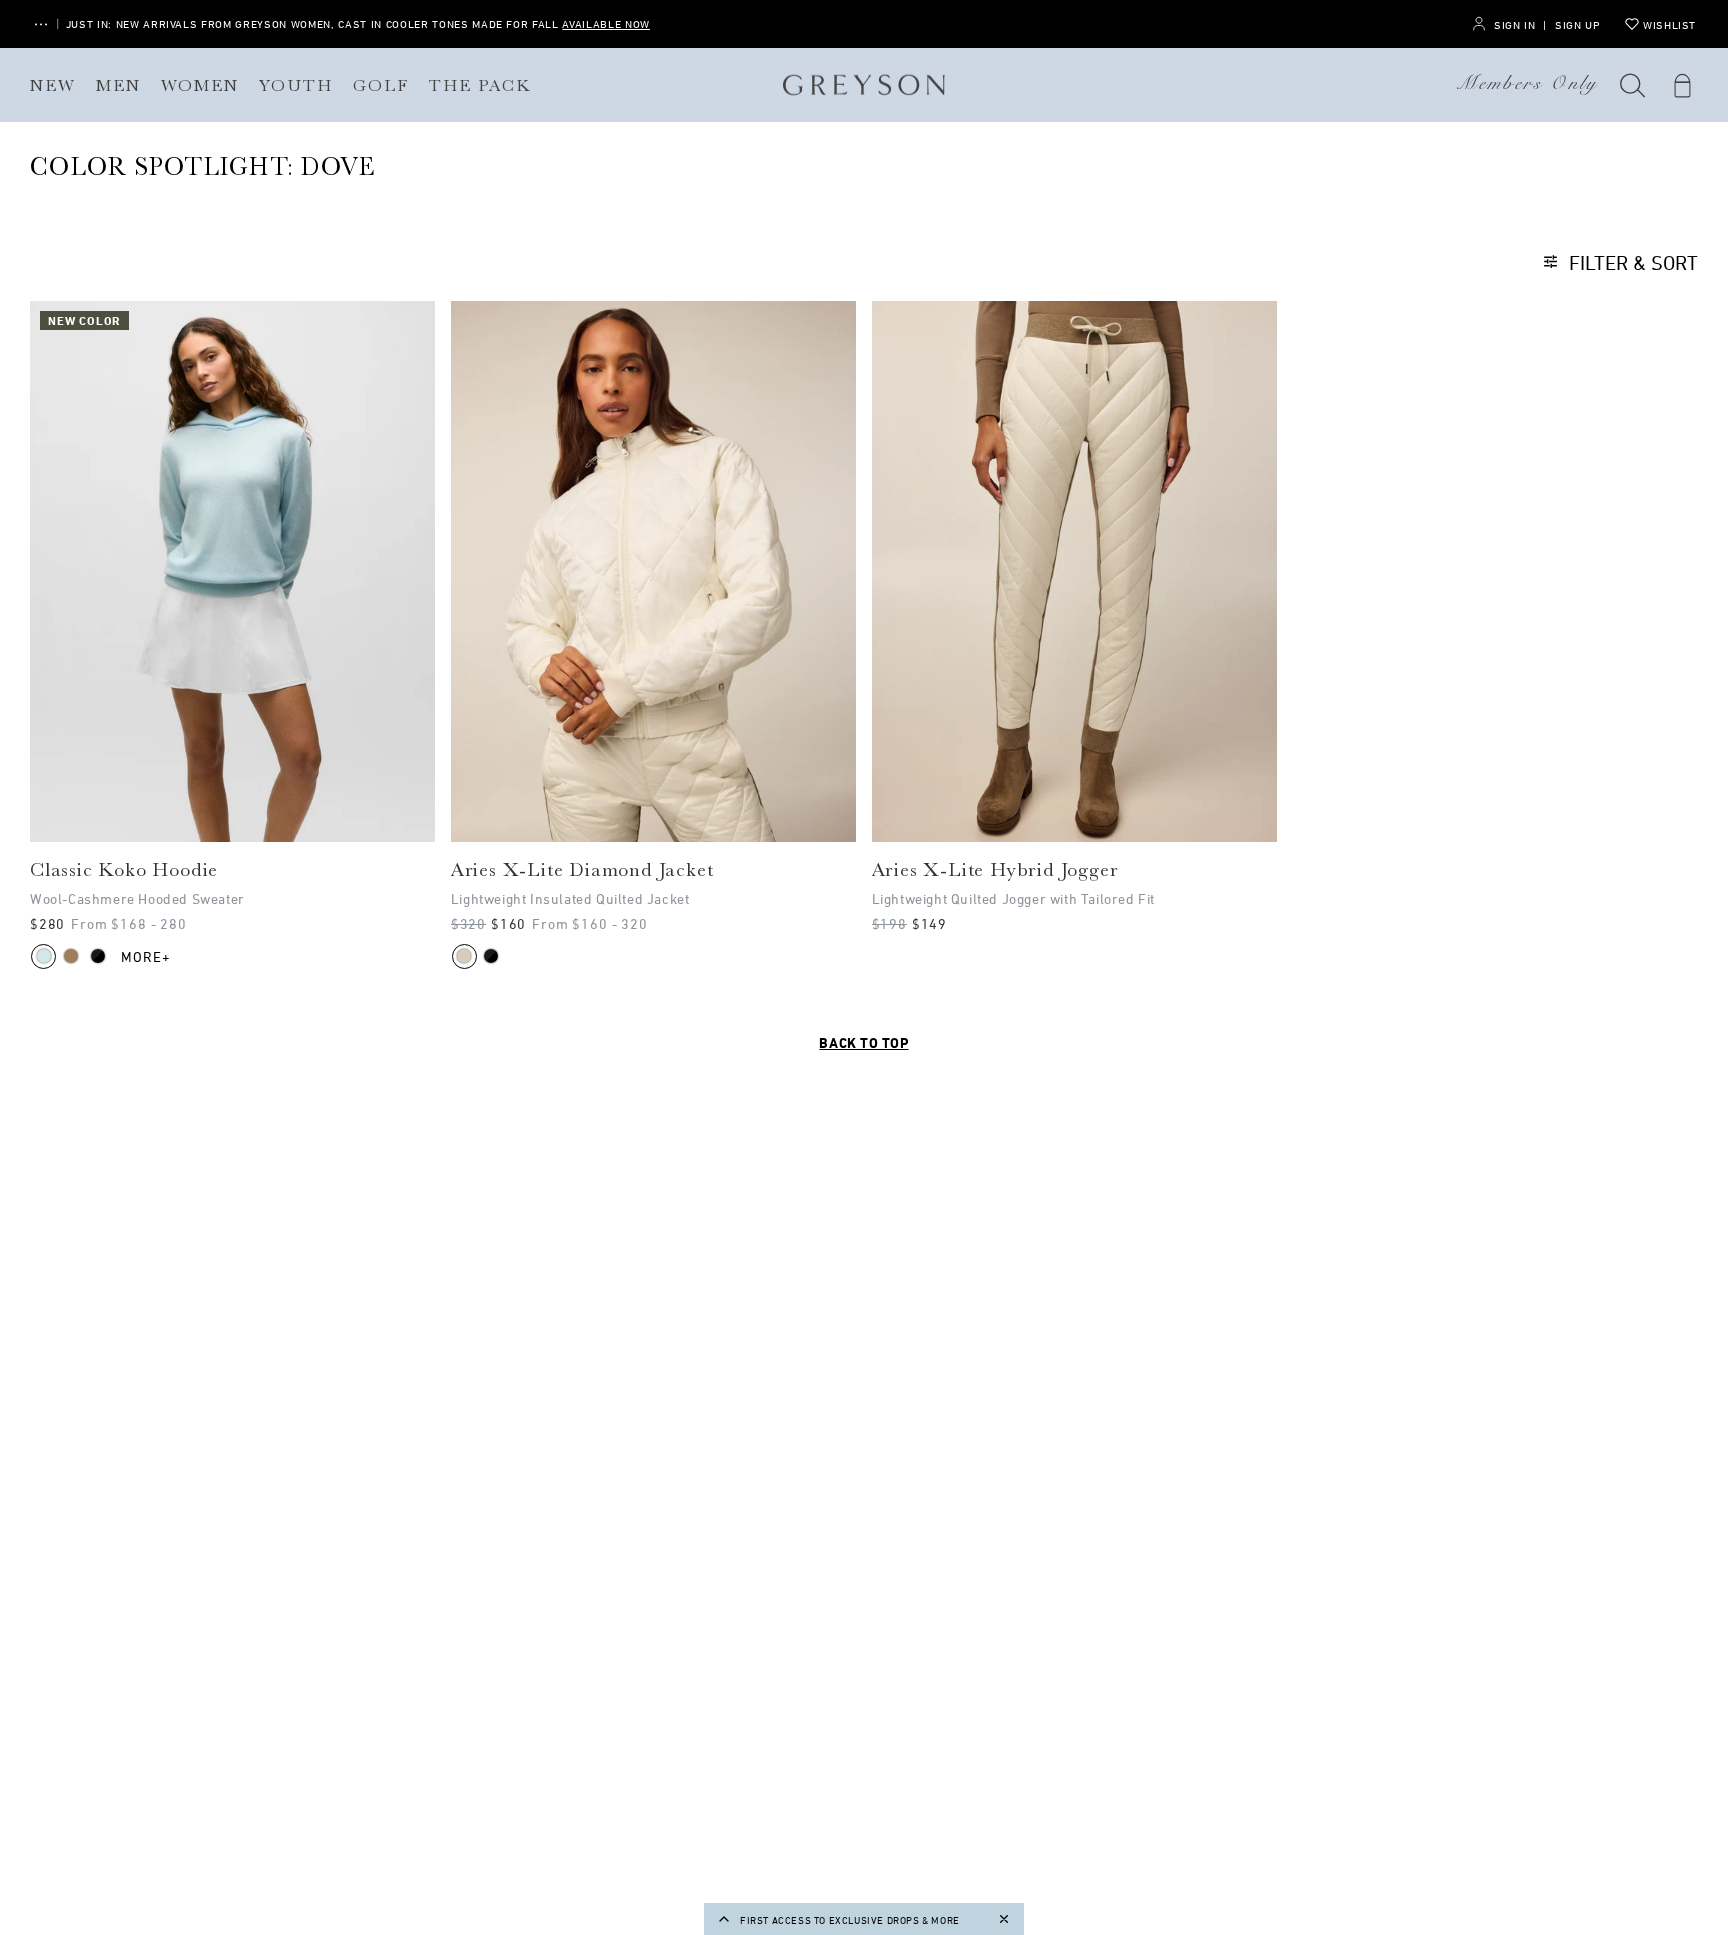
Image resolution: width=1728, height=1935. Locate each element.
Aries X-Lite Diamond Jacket (582, 870)
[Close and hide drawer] (1004, 1919)
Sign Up (1577, 24)
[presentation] (232, 571)
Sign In (1514, 24)
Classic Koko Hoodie (124, 870)
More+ (146, 956)
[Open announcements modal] (41, 24)
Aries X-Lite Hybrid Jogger (995, 870)
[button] (1633, 85)
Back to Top (863, 1042)
